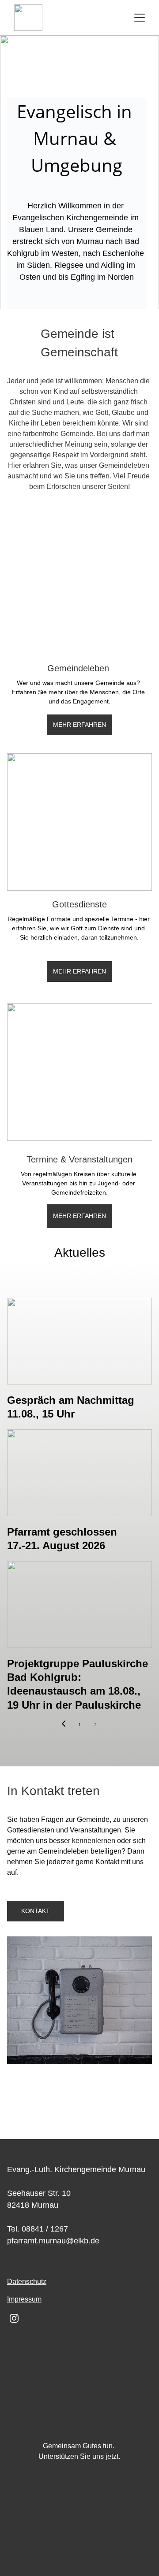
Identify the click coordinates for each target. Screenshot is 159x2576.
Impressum (24, 2299)
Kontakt (36, 1911)
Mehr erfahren (79, 971)
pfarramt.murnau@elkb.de (53, 2241)
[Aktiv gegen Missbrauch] (79, 2517)
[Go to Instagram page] (14, 2318)
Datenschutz (27, 2282)
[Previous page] (64, 1725)
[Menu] (140, 18)
